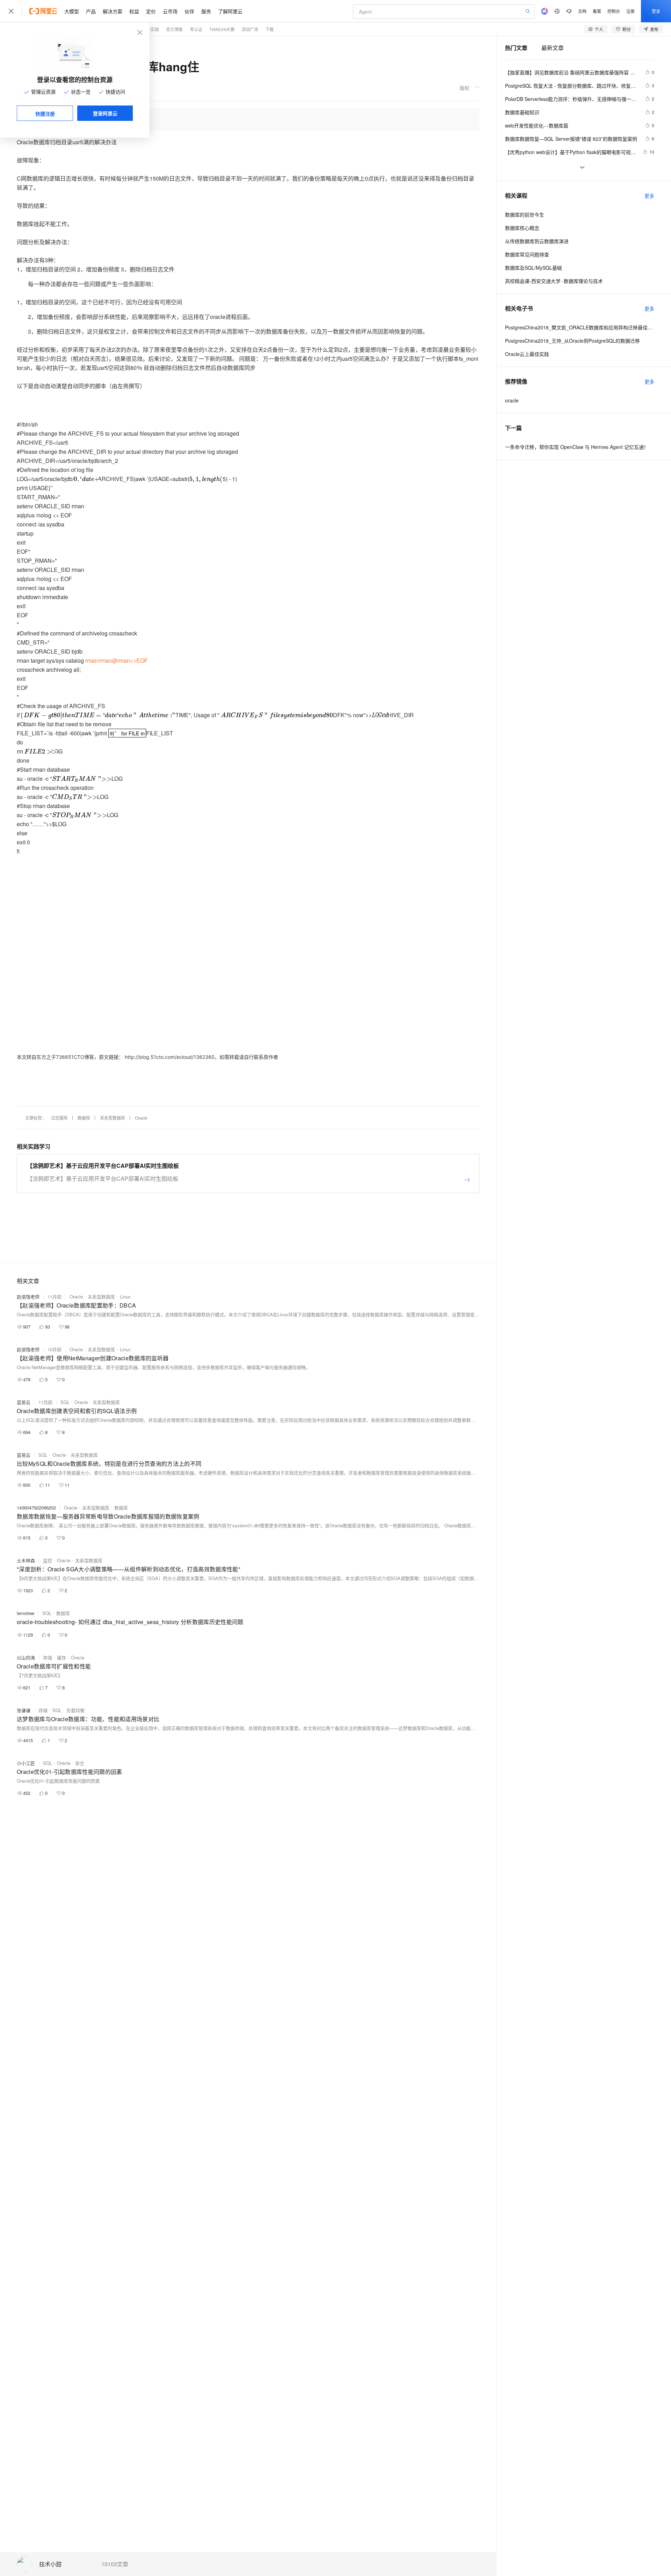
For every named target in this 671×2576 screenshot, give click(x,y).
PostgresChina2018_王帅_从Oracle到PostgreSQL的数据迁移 (572, 341)
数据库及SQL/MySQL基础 (533, 268)
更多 (649, 196)
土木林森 (26, 1560)
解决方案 (113, 11)
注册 (630, 11)
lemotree (26, 1613)
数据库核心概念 (522, 228)
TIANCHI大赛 (222, 29)
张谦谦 (24, 1710)
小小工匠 (26, 1763)
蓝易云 (24, 1402)
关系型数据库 (113, 1118)
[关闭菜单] (11, 11)
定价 (151, 11)
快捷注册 (45, 114)
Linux (125, 1297)
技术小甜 (50, 2564)
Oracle (141, 1118)
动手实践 (151, 29)
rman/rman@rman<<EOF (117, 660)
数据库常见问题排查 (527, 254)
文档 (582, 11)
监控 (48, 1560)
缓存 (62, 1657)
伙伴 (189, 11)
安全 (80, 1763)
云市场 (170, 11)
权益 (134, 11)
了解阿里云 (230, 11)
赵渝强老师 (28, 1297)
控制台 (614, 11)
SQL (65, 1402)
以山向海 (26, 1657)
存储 (48, 1657)
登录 (656, 11)
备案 (597, 11)
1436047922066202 (36, 1508)
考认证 (196, 29)
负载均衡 (75, 1710)
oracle (512, 400)
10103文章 (115, 2564)
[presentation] (86, 479)
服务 (206, 11)
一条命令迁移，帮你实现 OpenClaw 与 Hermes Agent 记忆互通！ (577, 447)
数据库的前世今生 (525, 214)
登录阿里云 (105, 113)
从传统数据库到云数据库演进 (537, 241)
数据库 (84, 1118)
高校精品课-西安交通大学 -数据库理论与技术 (554, 281)
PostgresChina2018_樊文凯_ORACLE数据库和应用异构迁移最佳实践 (580, 327)
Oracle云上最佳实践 (527, 354)
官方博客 (174, 29)
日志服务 (59, 1118)
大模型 (72, 11)
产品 (91, 11)
